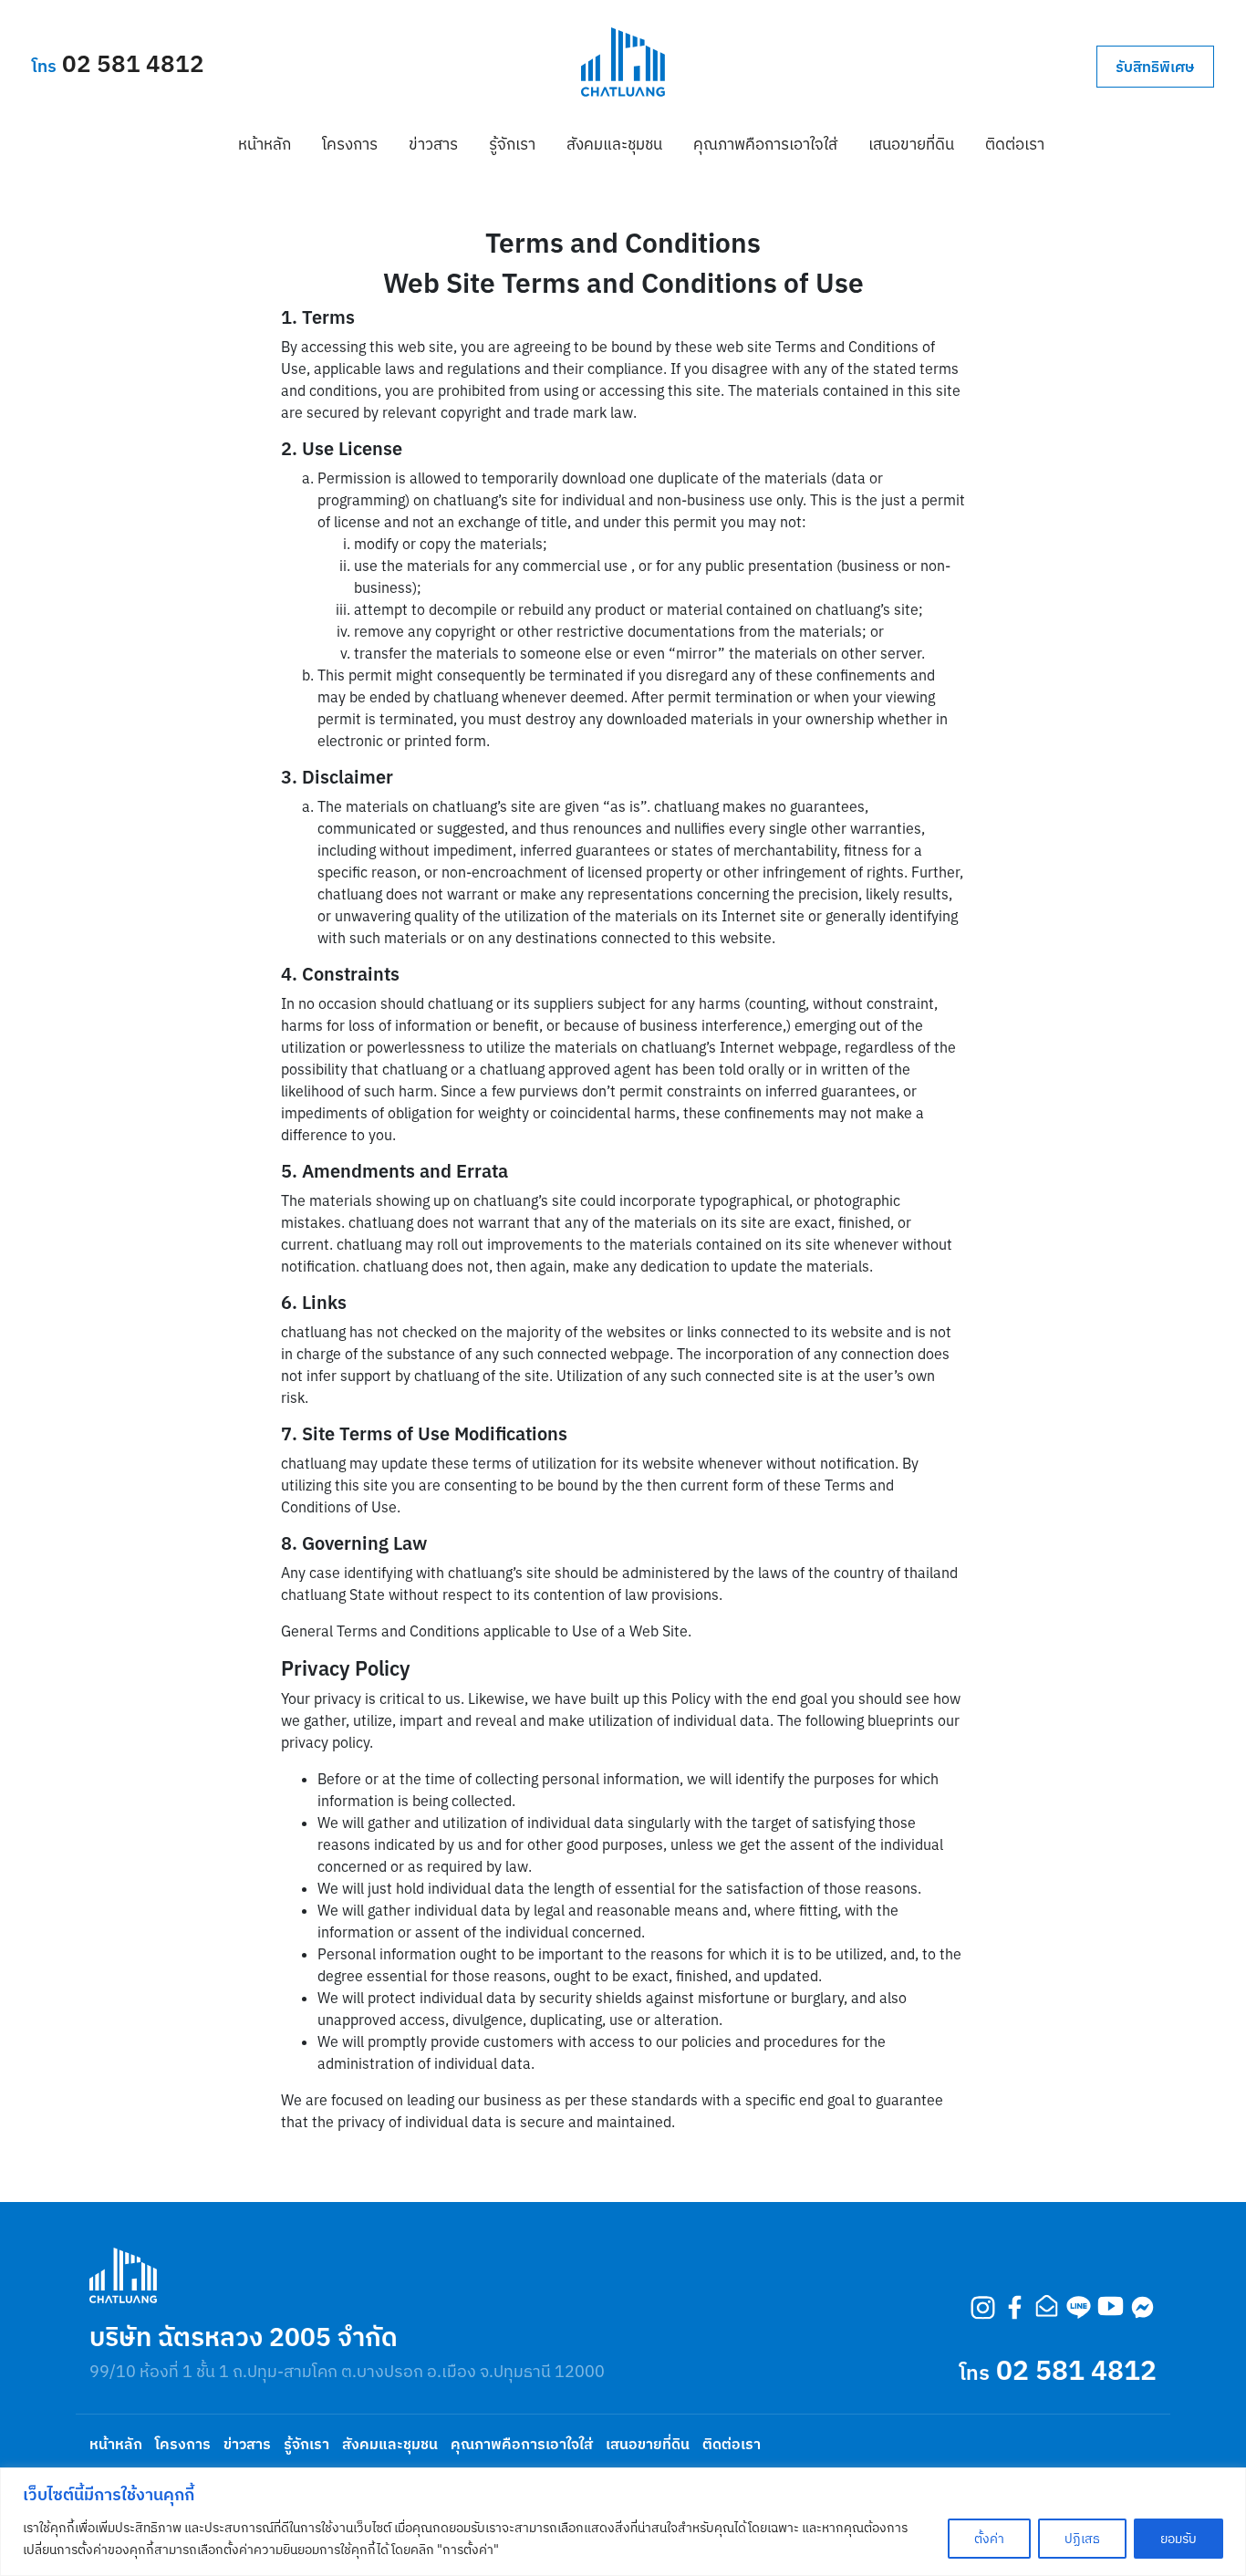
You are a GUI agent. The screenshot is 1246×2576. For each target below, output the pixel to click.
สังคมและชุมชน (614, 144)
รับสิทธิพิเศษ (1155, 67)
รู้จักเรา (512, 144)
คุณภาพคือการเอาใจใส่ (765, 144)
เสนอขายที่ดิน (911, 144)
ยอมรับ (1179, 2539)
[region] (623, 2522)
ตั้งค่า (989, 2539)
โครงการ (350, 144)
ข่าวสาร (433, 144)
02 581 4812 (133, 63)
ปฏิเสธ (1082, 2539)
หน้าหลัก (265, 144)
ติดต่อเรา (1015, 144)
